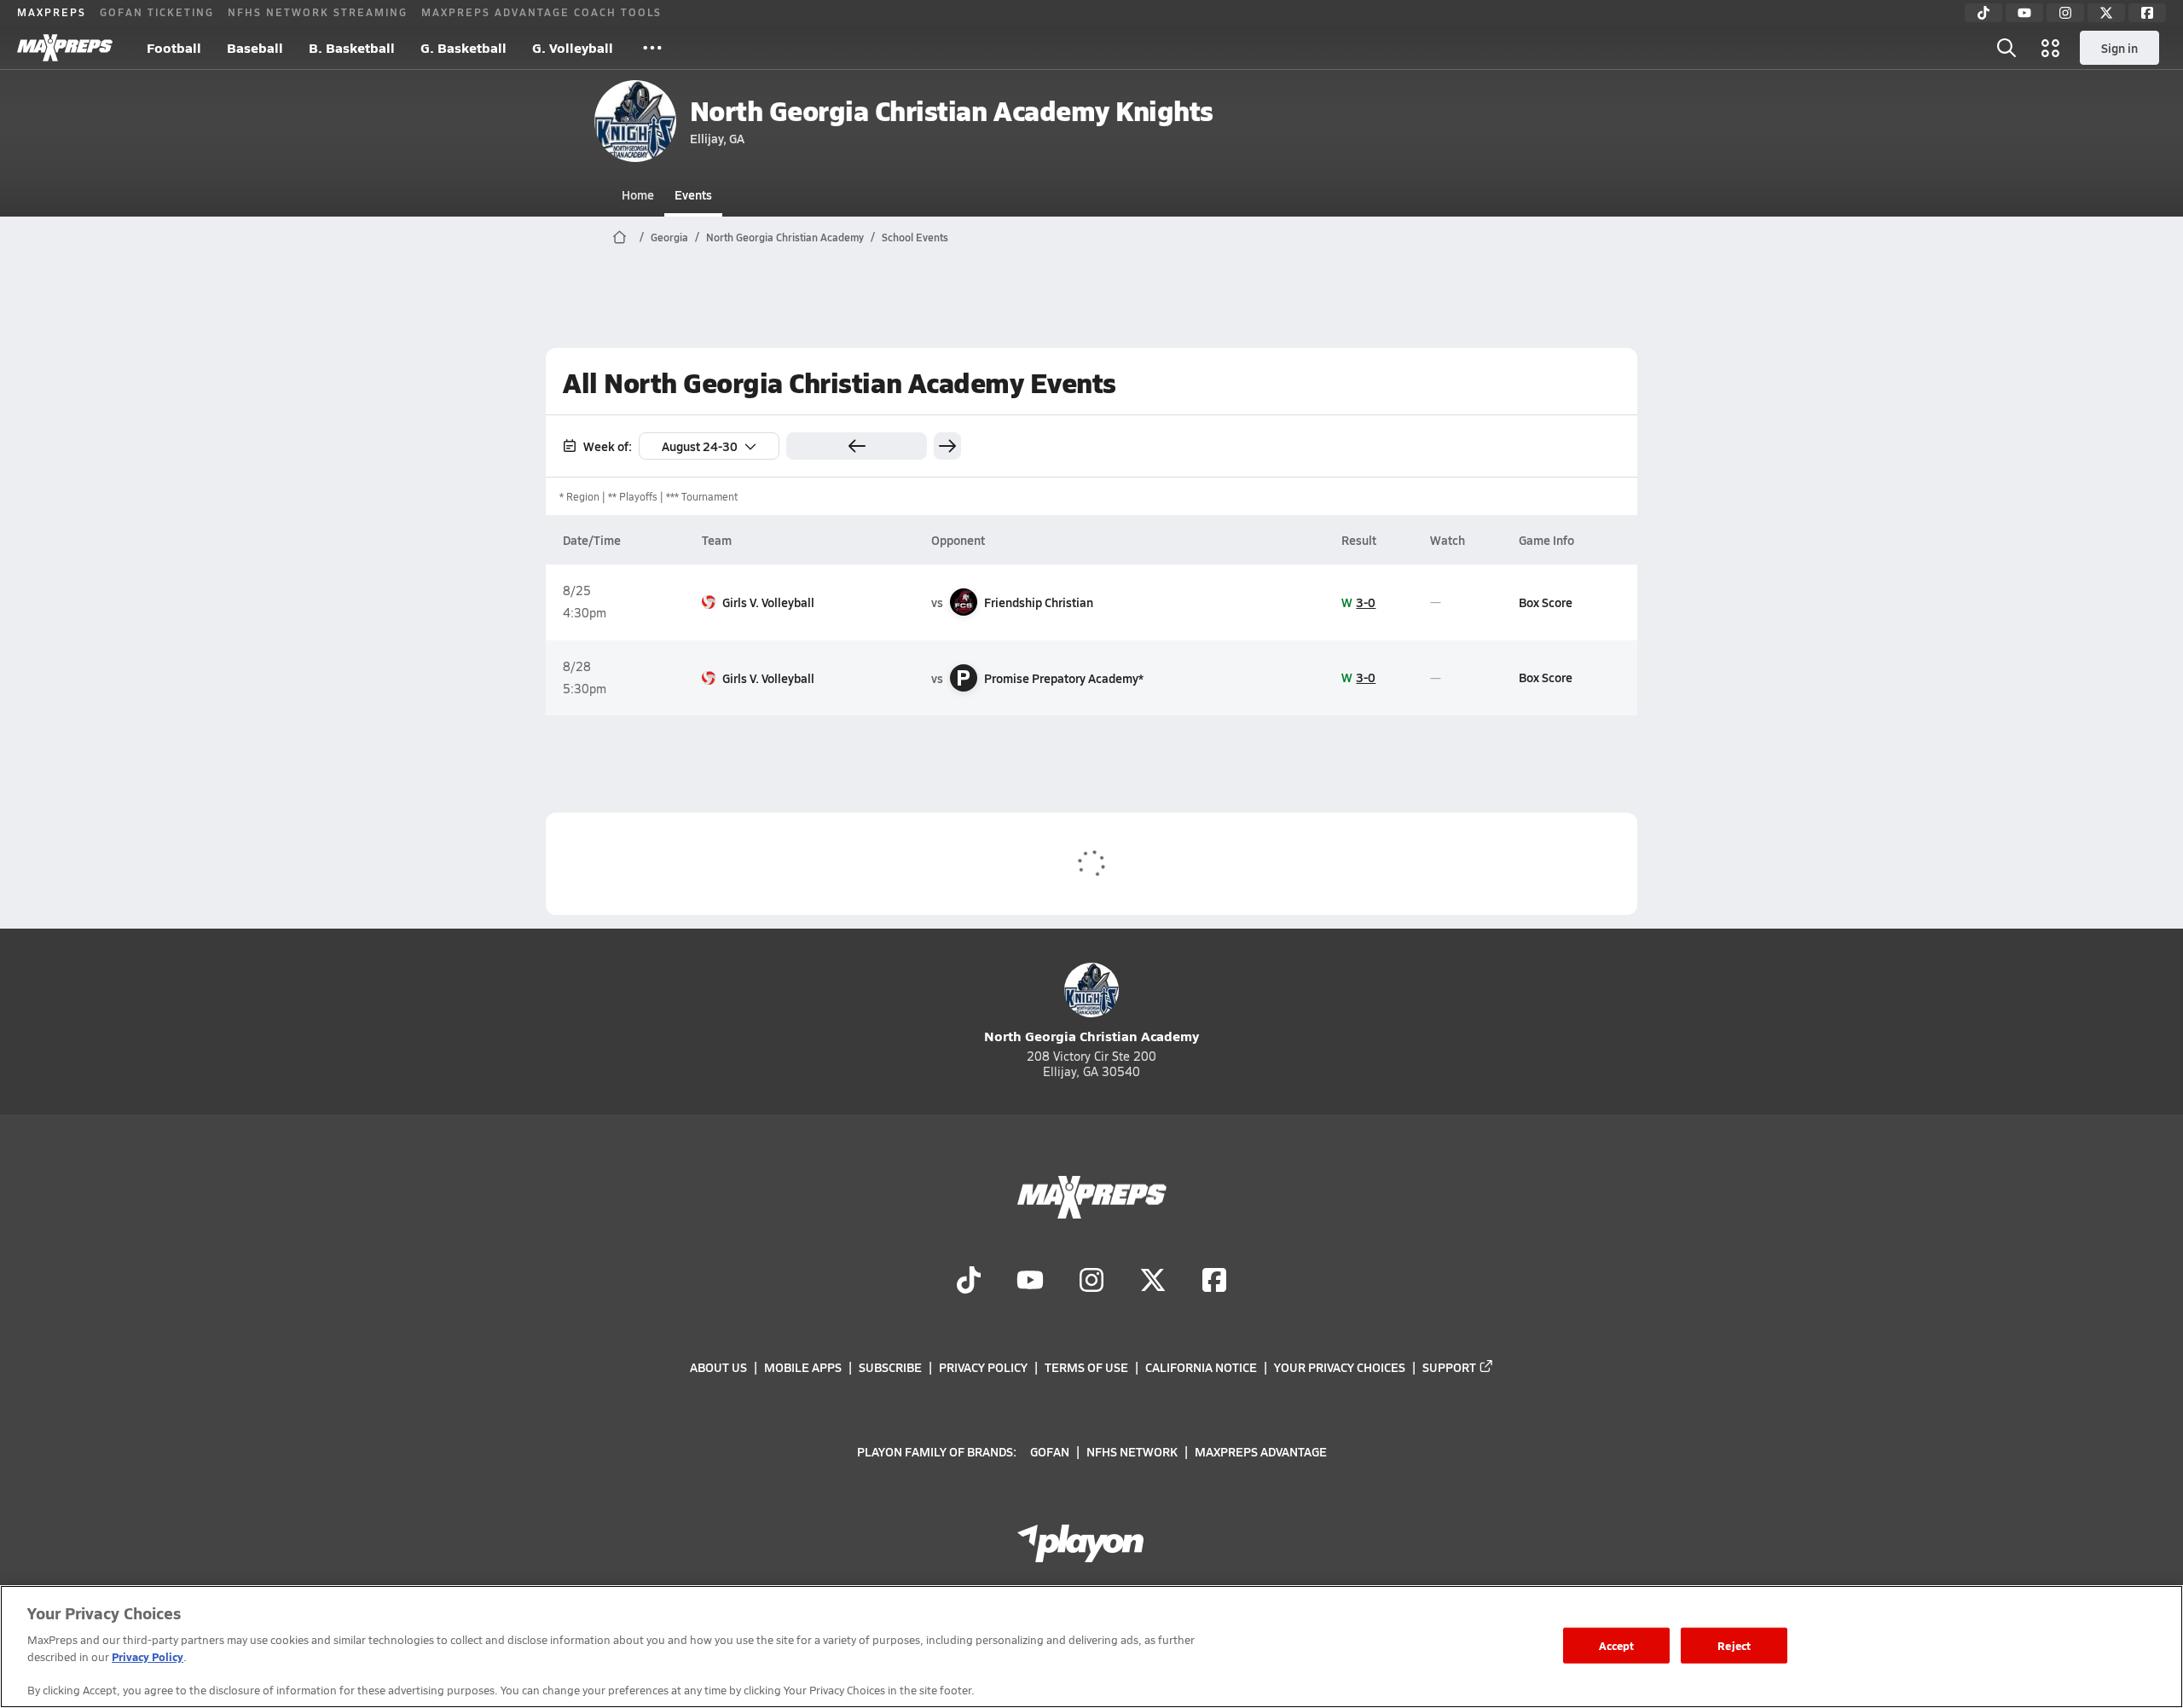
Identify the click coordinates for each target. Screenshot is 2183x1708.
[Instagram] (2065, 13)
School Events (915, 237)
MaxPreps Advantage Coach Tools (541, 12)
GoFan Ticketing (157, 12)
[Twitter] (2106, 13)
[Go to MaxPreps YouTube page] (1030, 1282)
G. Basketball (463, 47)
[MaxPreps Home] (65, 48)
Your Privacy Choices (1340, 1367)
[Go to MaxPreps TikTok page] (969, 1282)
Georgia (669, 237)
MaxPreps (52, 12)
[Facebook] (2147, 13)
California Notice (1201, 1367)
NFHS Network (1132, 1450)
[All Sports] (652, 48)
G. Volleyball (573, 47)
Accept (1617, 1645)
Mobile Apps (803, 1367)
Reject (1734, 1645)
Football (174, 47)
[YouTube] (2024, 13)
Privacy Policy (983, 1367)
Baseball (255, 47)
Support (1449, 1367)
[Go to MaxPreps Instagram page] (1091, 1282)
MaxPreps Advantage (1261, 1450)
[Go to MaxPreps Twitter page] (1153, 1282)
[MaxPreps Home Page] (620, 237)
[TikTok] (1983, 13)
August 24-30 (700, 446)
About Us (718, 1367)
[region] (1091, 1647)
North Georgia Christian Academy (785, 237)
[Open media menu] (2051, 48)
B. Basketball (352, 47)
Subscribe (890, 1367)
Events (693, 194)
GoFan (1050, 1450)
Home (638, 194)
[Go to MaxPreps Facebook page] (1214, 1282)
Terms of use (1086, 1367)
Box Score (1546, 602)
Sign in (2119, 48)
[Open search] (2006, 48)
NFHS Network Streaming (318, 12)
